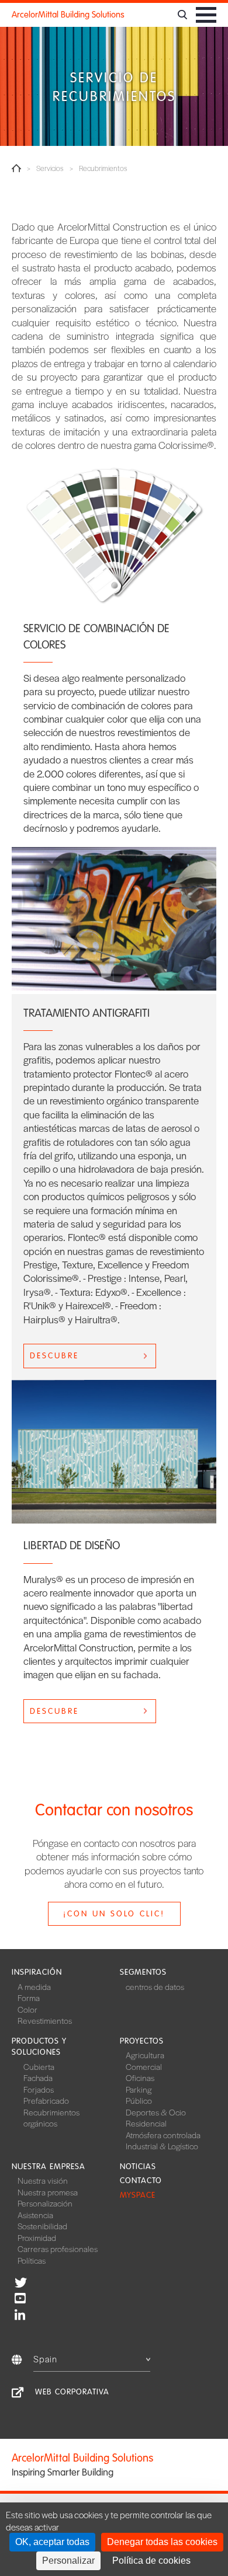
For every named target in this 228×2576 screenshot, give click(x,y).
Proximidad (37, 2237)
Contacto (141, 2181)
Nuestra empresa (49, 2167)
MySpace (138, 2195)
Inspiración (37, 1972)
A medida (34, 1986)
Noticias (138, 2167)
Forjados (39, 2089)
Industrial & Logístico (162, 2146)
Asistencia (35, 2215)
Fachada (38, 2077)
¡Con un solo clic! (114, 1914)
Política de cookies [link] (151, 2561)
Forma (29, 1998)
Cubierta (39, 2066)
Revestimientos (45, 2020)
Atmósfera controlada (163, 2135)
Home (16, 168)
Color (27, 2009)
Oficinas (140, 2077)
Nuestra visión (43, 2180)
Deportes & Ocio (156, 2112)
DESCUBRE (54, 1356)
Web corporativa (72, 2392)
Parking (139, 2089)
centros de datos (155, 1986)
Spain (45, 2359)
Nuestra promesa (48, 2192)
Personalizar (68, 2561)
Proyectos (142, 2041)
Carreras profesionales (58, 2249)
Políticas (32, 2260)
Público (139, 2100)
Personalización (45, 2203)
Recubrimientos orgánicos (51, 2118)
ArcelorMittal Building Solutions (68, 15)
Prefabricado (46, 2100)
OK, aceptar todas (52, 2542)
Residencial (146, 2123)
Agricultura (145, 2055)
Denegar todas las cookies (162, 2542)
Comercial (144, 2066)
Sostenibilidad (42, 2226)
